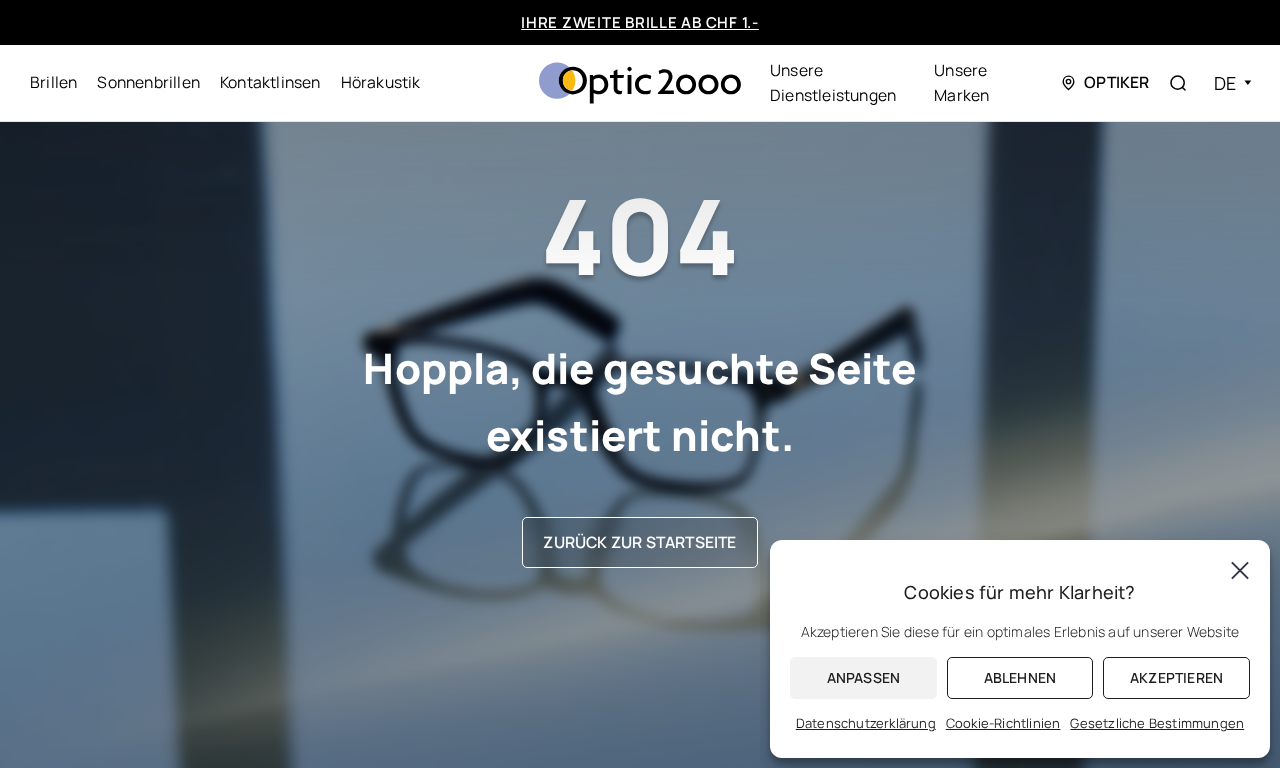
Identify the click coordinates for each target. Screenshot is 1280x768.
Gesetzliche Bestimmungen (1157, 723)
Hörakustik (381, 82)
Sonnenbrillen (148, 82)
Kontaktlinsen (270, 82)
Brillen (53, 82)
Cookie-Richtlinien (1003, 723)
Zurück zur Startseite (639, 542)
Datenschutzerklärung (866, 723)
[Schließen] (1240, 570)
